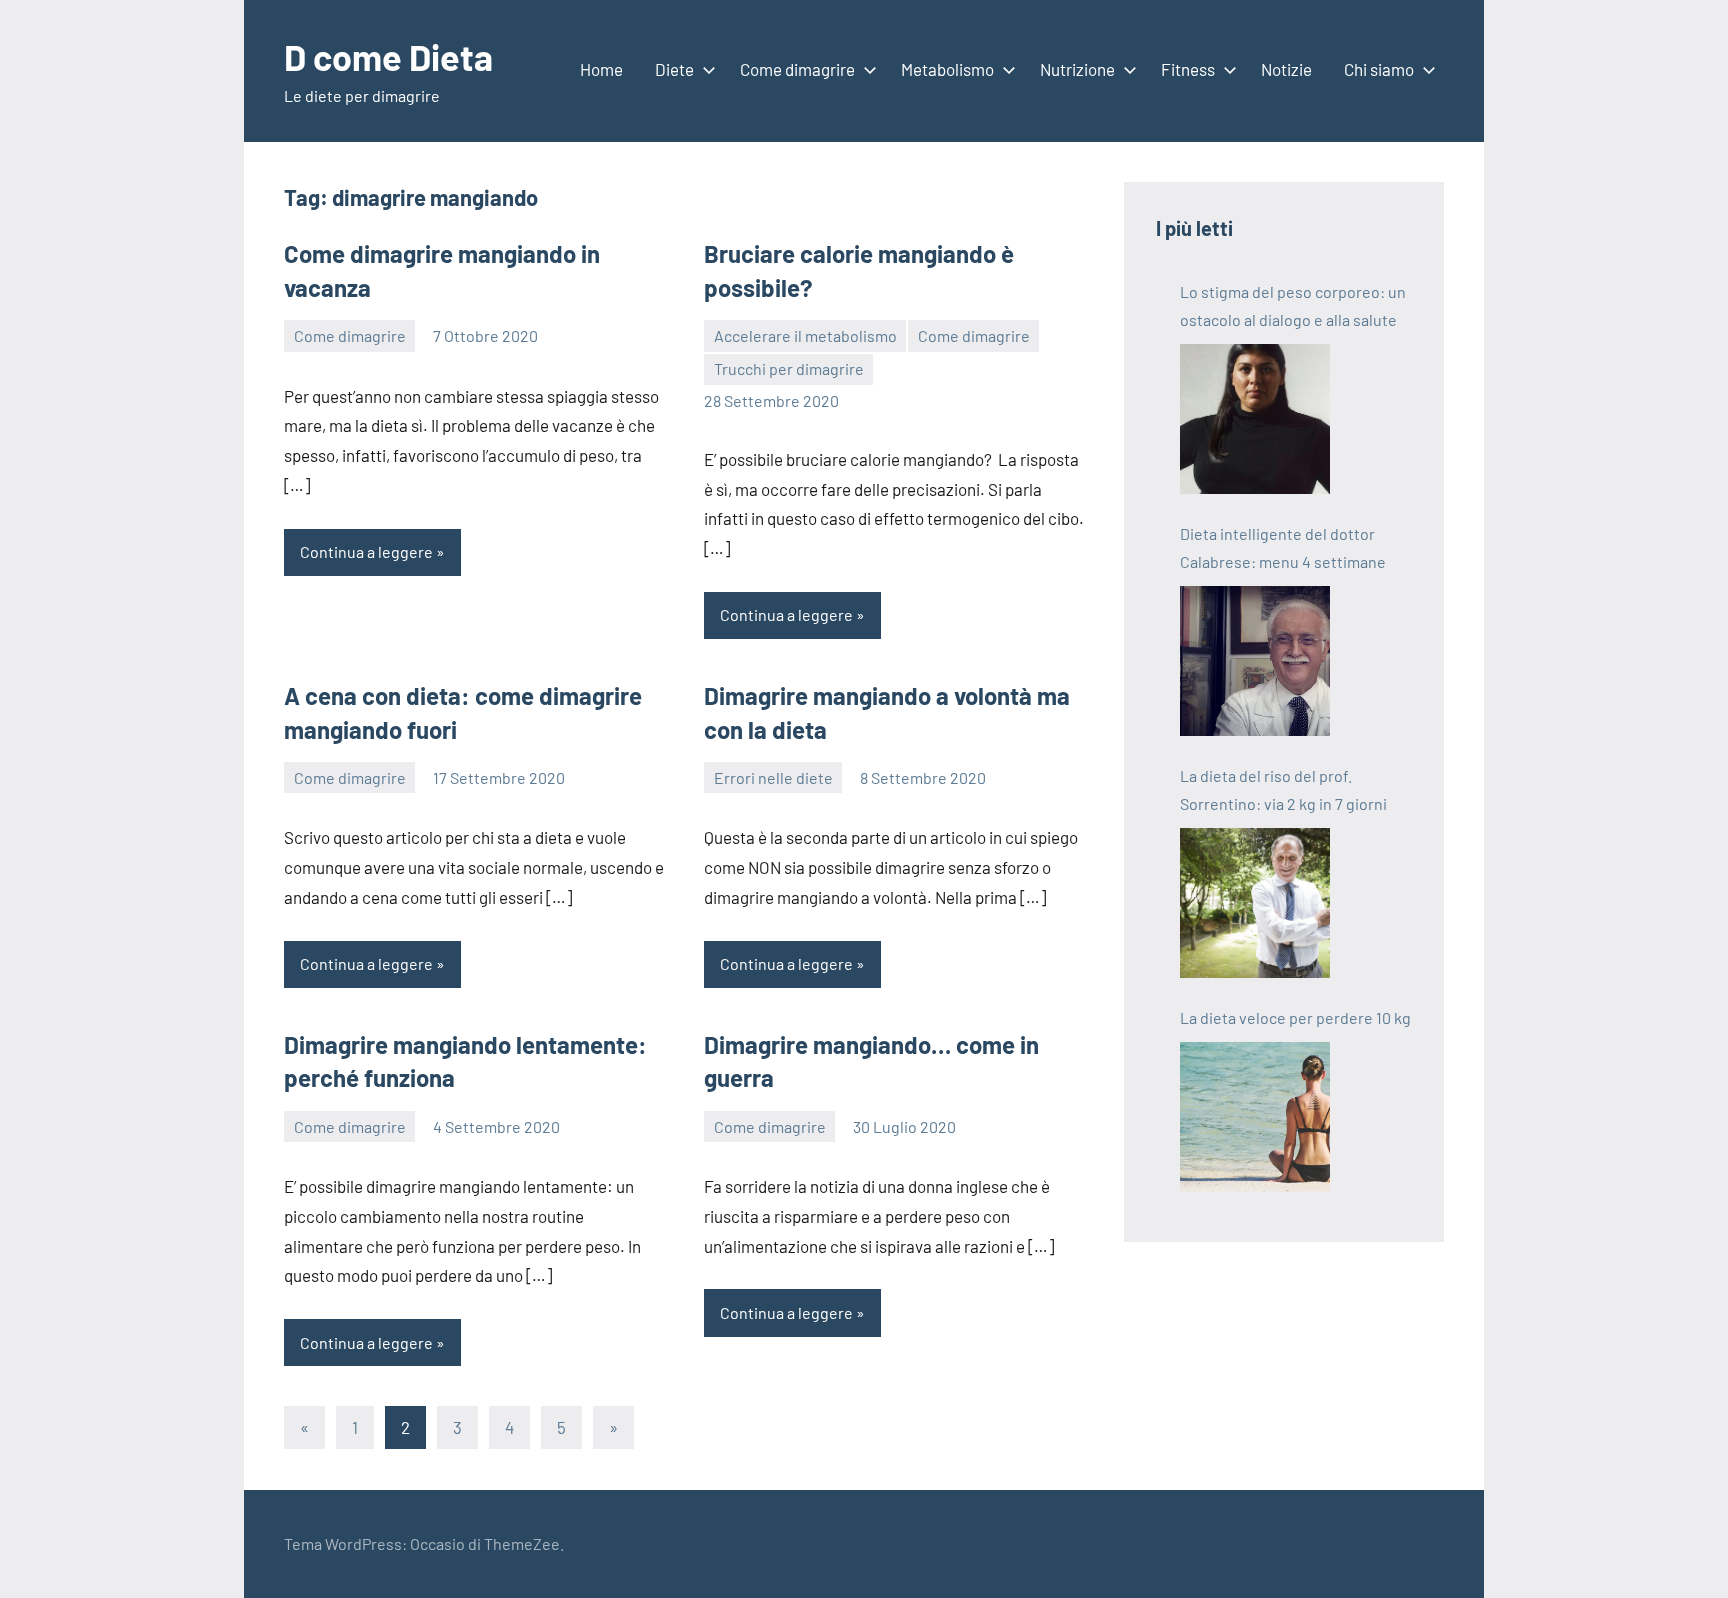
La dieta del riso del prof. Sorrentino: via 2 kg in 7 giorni (1283, 789)
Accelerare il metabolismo (805, 335)
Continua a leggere (366, 551)
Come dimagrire (797, 69)
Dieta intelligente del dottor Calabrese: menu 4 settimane (1283, 547)
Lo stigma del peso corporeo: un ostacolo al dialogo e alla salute (1293, 305)
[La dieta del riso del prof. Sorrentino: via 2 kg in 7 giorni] (1255, 903)
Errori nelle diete (773, 777)
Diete (674, 69)
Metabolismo (947, 69)
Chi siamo (1379, 69)
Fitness (1188, 69)
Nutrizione (1077, 69)
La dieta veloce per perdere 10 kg (1295, 1017)
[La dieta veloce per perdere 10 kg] (1255, 1117)
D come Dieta (388, 56)
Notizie (1286, 69)
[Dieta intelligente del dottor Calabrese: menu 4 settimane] (1255, 661)
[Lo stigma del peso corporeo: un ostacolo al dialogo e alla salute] (1255, 419)
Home (601, 69)
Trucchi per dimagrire (789, 368)
